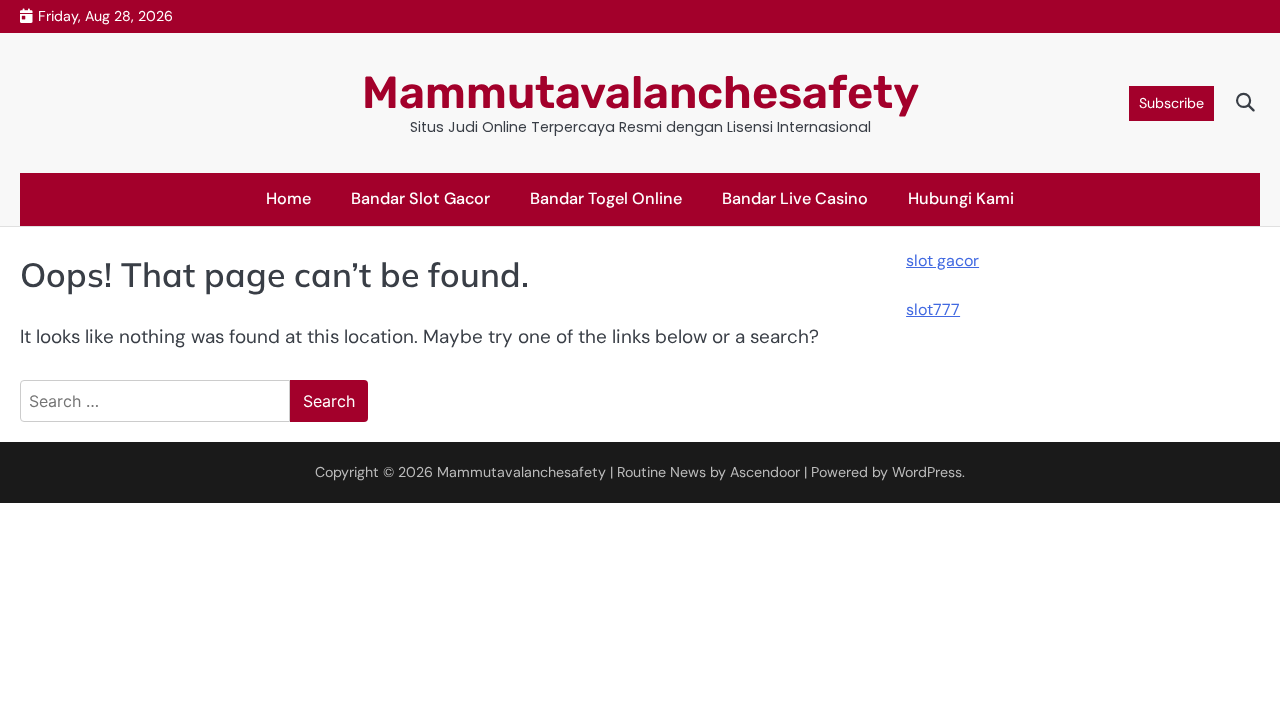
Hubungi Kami (961, 198)
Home (288, 198)
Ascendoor (765, 472)
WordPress (927, 472)
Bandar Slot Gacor (420, 198)
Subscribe (1171, 103)
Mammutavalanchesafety (640, 92)
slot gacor (942, 260)
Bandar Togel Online (606, 198)
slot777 (933, 309)
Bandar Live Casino (795, 198)
